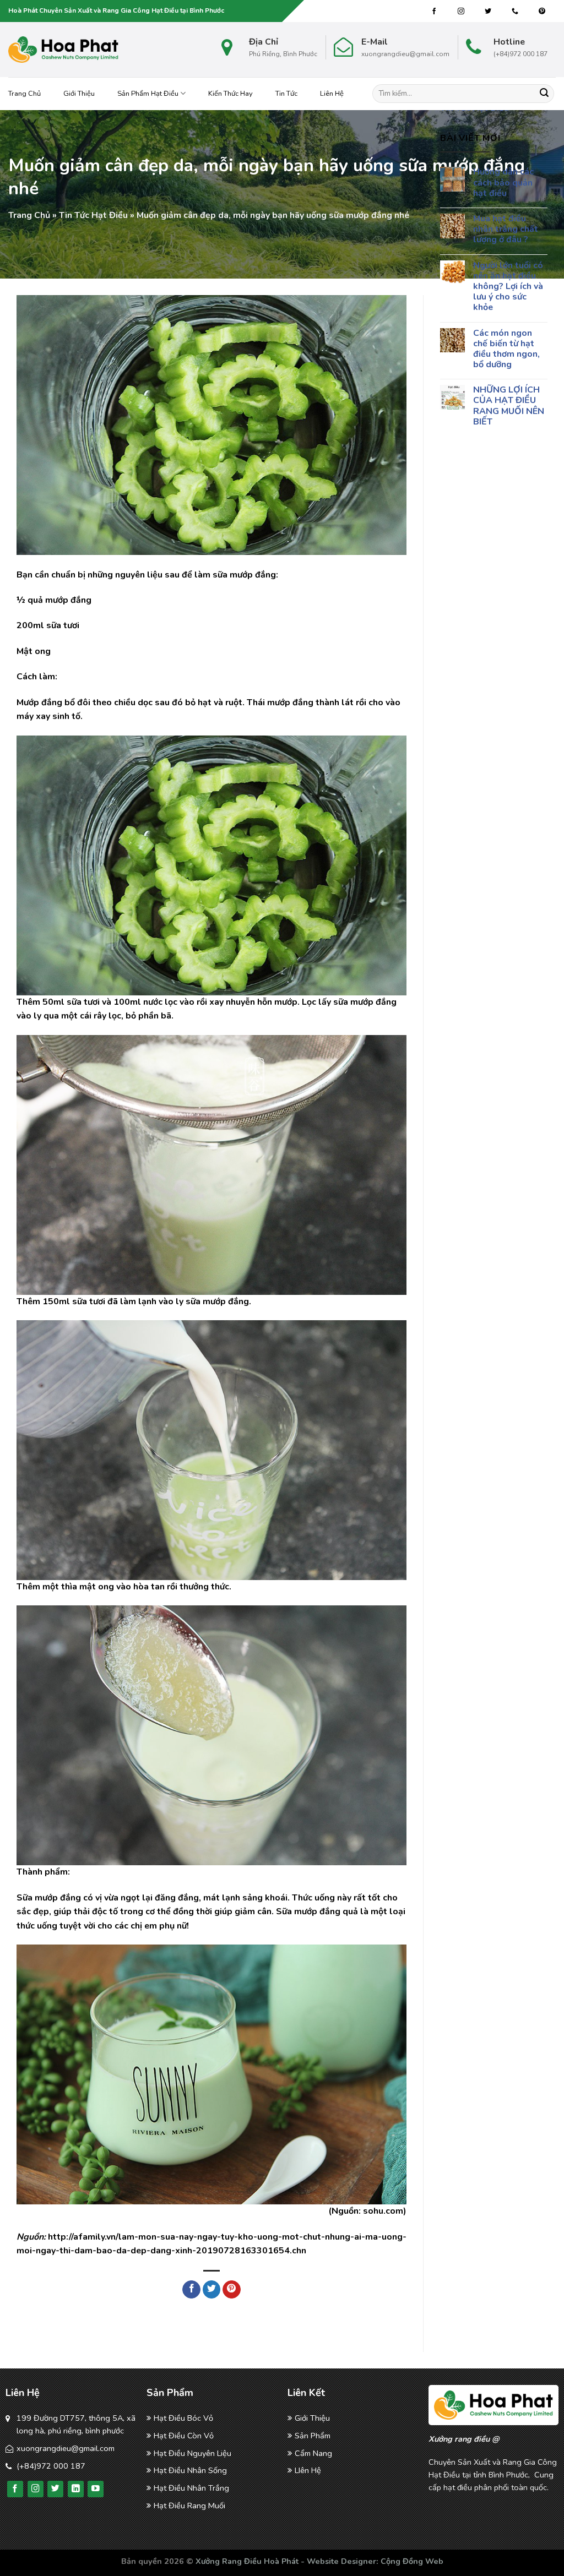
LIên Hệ (308, 2470)
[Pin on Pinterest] (232, 2290)
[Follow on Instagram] (461, 12)
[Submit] (544, 94)
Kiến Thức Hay (231, 94)
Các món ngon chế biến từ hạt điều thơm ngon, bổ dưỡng (506, 349)
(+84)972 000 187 (51, 2466)
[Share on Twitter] (212, 2290)
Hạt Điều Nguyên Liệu (192, 2453)
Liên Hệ (332, 94)
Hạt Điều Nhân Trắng (191, 2488)
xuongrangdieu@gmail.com (66, 2448)
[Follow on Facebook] (434, 12)
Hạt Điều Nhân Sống (190, 2470)
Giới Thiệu (79, 94)
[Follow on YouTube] (96, 2489)
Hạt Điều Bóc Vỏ (183, 2418)
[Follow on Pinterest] (542, 12)
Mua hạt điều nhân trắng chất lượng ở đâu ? (506, 230)
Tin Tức (286, 94)
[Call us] (515, 12)
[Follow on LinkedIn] (76, 2489)
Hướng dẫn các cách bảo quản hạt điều (503, 183)
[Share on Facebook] (191, 2290)
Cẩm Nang (313, 2453)
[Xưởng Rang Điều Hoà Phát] (63, 50)
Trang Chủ (25, 94)
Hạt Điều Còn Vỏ (184, 2436)
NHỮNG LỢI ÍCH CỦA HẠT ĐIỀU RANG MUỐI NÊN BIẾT (509, 406)
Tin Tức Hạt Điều (93, 215)
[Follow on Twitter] (488, 12)
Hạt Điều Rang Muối (189, 2506)
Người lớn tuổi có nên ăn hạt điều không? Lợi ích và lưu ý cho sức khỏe (508, 287)
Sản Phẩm (313, 2436)
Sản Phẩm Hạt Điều (148, 94)
